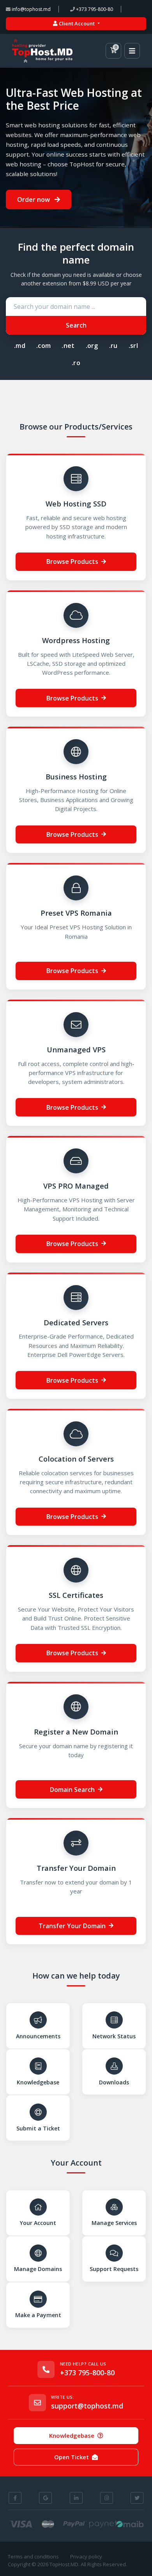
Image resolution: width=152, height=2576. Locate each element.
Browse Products (72, 562)
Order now (34, 200)
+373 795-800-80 (94, 9)
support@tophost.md (87, 2406)
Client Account (77, 23)
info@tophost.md (31, 9)
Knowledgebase (72, 2435)
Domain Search (72, 1790)
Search (76, 325)
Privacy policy (86, 2556)
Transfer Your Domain (72, 1926)
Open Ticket (72, 2457)
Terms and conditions (33, 2556)
